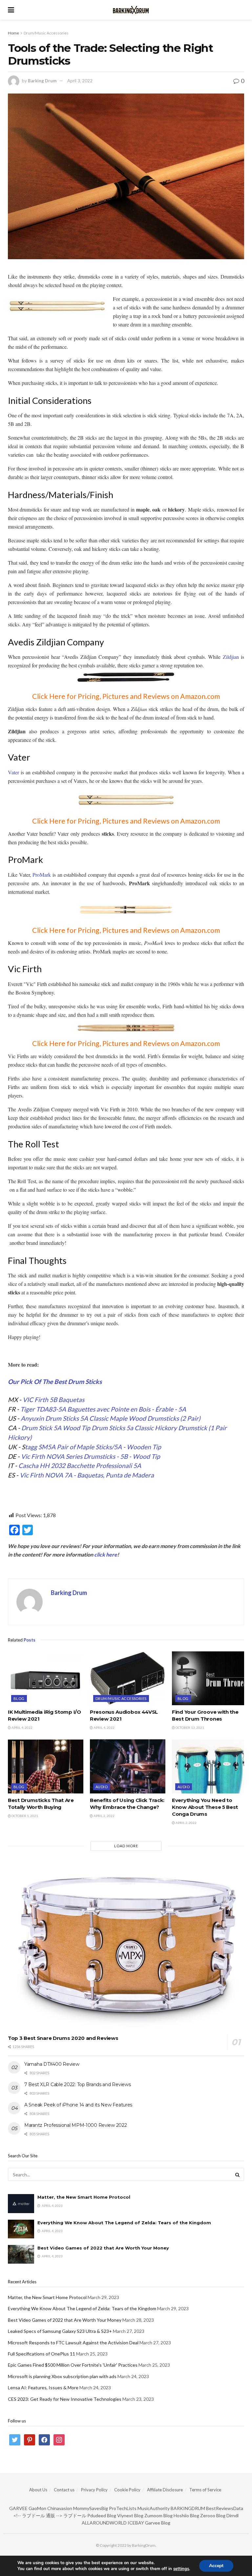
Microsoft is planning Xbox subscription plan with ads (62, 2376)
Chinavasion (60, 2508)
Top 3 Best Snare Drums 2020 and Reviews (63, 2038)
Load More (126, 1846)
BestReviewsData (225, 2508)
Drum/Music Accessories (46, 33)
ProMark (42, 875)
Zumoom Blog (158, 2515)
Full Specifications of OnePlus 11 (42, 2354)
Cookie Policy (127, 2490)
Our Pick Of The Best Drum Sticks (55, 1382)
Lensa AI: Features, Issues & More (43, 2388)
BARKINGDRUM (188, 2508)
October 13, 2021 (189, 1728)
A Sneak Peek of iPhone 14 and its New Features (78, 2105)
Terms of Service (205, 2490)
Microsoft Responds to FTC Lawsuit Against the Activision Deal (73, 2343)
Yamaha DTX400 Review (52, 2064)
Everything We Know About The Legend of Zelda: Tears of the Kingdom (124, 2223)
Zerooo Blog (213, 2515)
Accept (216, 2566)
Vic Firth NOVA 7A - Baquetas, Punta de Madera (87, 1475)
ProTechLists (123, 2508)
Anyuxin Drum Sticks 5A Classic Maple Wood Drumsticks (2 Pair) (111, 1418)
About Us (38, 2490)
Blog (19, 1698)
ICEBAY (136, 2523)
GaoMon (37, 2508)
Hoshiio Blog (186, 2515)
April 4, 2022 (22, 1728)
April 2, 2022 (104, 1816)
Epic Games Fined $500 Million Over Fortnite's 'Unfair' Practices (73, 2365)
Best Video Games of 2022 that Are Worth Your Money (103, 2248)
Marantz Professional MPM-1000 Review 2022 (76, 2125)
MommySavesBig (91, 2508)
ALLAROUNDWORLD (104, 2523)
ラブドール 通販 (39, 2515)
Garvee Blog (158, 2523)
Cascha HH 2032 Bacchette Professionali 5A (80, 1466)
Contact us (64, 2490)
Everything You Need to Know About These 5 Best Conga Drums (205, 1807)
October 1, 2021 (24, 1816)
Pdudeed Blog (102, 2515)
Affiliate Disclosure (165, 2490)
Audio (102, 1787)
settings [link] (181, 2569)
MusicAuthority (154, 2508)
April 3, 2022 (80, 81)
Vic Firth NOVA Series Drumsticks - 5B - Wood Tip (91, 1456)
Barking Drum (42, 81)
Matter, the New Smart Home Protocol (84, 2197)
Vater (13, 772)
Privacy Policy (94, 2490)
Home (13, 33)
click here (106, 1554)
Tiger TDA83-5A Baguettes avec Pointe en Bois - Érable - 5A (103, 1409)
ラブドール (75, 2515)
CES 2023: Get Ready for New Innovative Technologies (65, 2399)
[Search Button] (238, 2174)
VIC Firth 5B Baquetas (53, 1400)
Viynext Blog (130, 2515)
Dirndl (232, 2515)
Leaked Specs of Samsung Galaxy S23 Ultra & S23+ (60, 2331)
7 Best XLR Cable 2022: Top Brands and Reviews (77, 2084)
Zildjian (231, 657)
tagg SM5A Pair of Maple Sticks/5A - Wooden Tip (93, 1447)
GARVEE (18, 2508)
